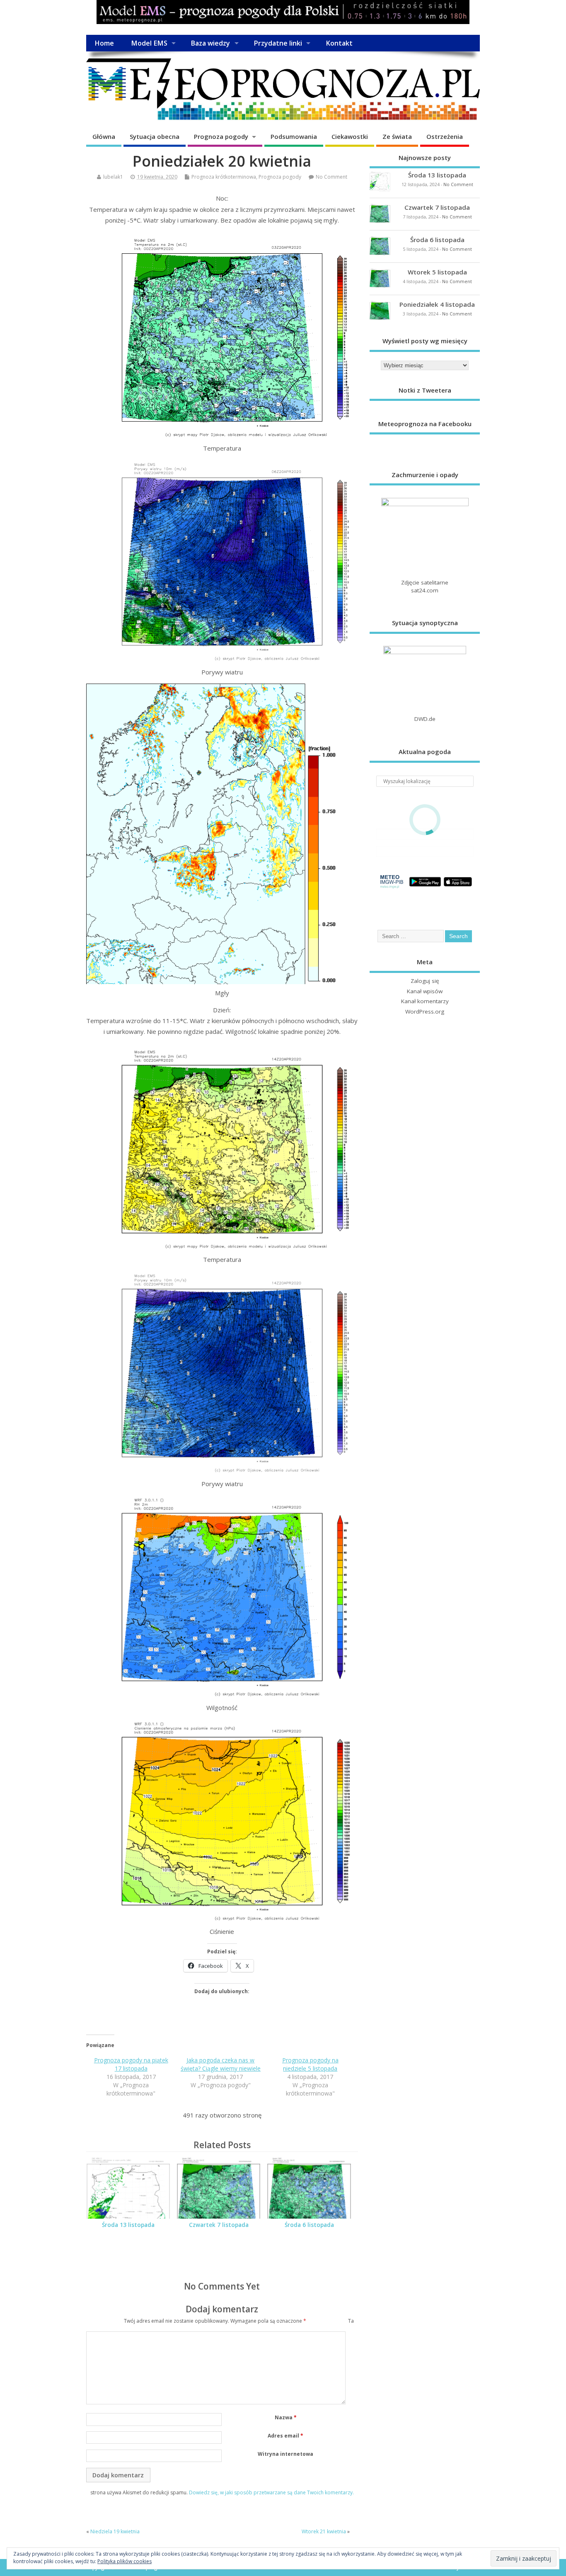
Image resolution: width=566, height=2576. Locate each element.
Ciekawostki (350, 136)
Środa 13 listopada (128, 2225)
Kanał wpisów (425, 991)
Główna (104, 136)
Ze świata (397, 136)
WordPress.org (425, 1011)
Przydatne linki (278, 43)
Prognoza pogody (221, 136)
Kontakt (339, 43)
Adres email (285, 2436)
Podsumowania (294, 136)
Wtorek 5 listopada (437, 272)
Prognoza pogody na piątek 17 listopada (131, 2064)
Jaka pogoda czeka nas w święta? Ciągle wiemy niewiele (221, 2064)
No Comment (331, 177)
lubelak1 (113, 177)
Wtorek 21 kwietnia (324, 2531)
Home (104, 43)
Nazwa (286, 2417)
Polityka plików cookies (125, 2561)
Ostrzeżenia (445, 136)
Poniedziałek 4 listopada (437, 304)
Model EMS (149, 43)
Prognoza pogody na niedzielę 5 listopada (310, 2064)
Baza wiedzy (210, 43)
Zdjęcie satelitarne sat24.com (425, 586)
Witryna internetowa (285, 2454)
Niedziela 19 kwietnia (115, 2531)
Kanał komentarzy (425, 1001)
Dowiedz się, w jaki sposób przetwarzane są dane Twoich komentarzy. (271, 2492)
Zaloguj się (425, 981)
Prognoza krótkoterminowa (224, 177)
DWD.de (425, 719)
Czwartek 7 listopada (219, 2225)
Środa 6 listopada (309, 2225)
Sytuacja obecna (155, 136)
